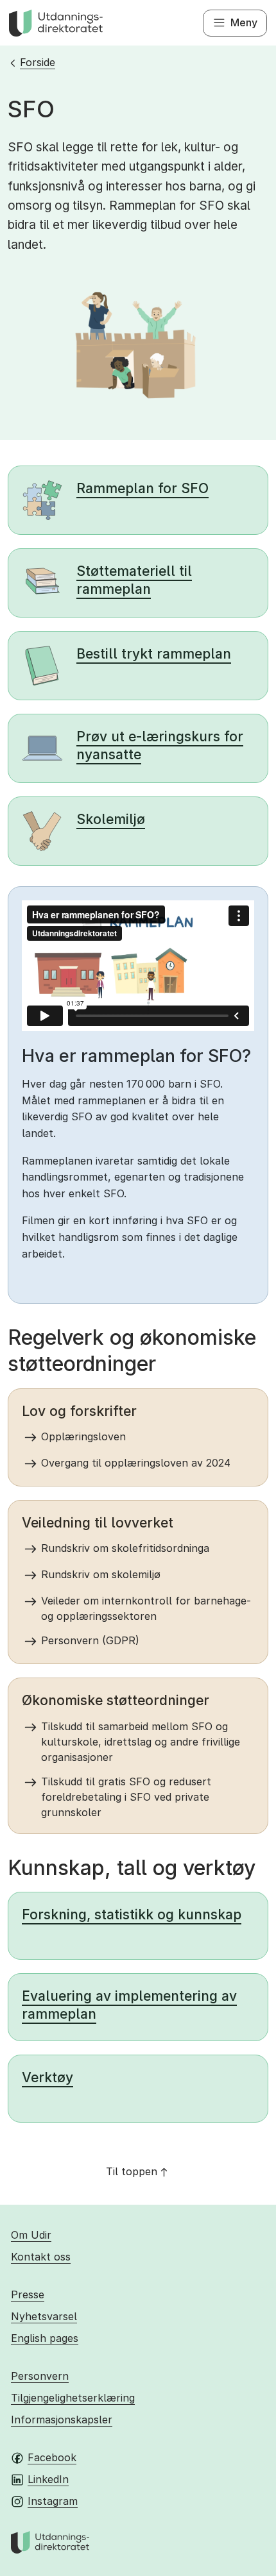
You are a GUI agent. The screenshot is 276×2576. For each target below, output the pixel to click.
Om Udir (31, 2235)
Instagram (53, 2501)
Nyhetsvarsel (44, 2316)
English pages (45, 2338)
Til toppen (132, 2171)
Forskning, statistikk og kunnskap (132, 1915)
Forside (38, 62)
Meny (244, 22)
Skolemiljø (111, 819)
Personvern (40, 2376)
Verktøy (47, 2077)
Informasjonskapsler (62, 2420)
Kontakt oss (41, 2257)
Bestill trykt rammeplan (154, 654)
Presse (28, 2294)
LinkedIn (48, 2479)
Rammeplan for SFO (142, 488)
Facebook (52, 2457)
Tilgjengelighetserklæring (73, 2398)
